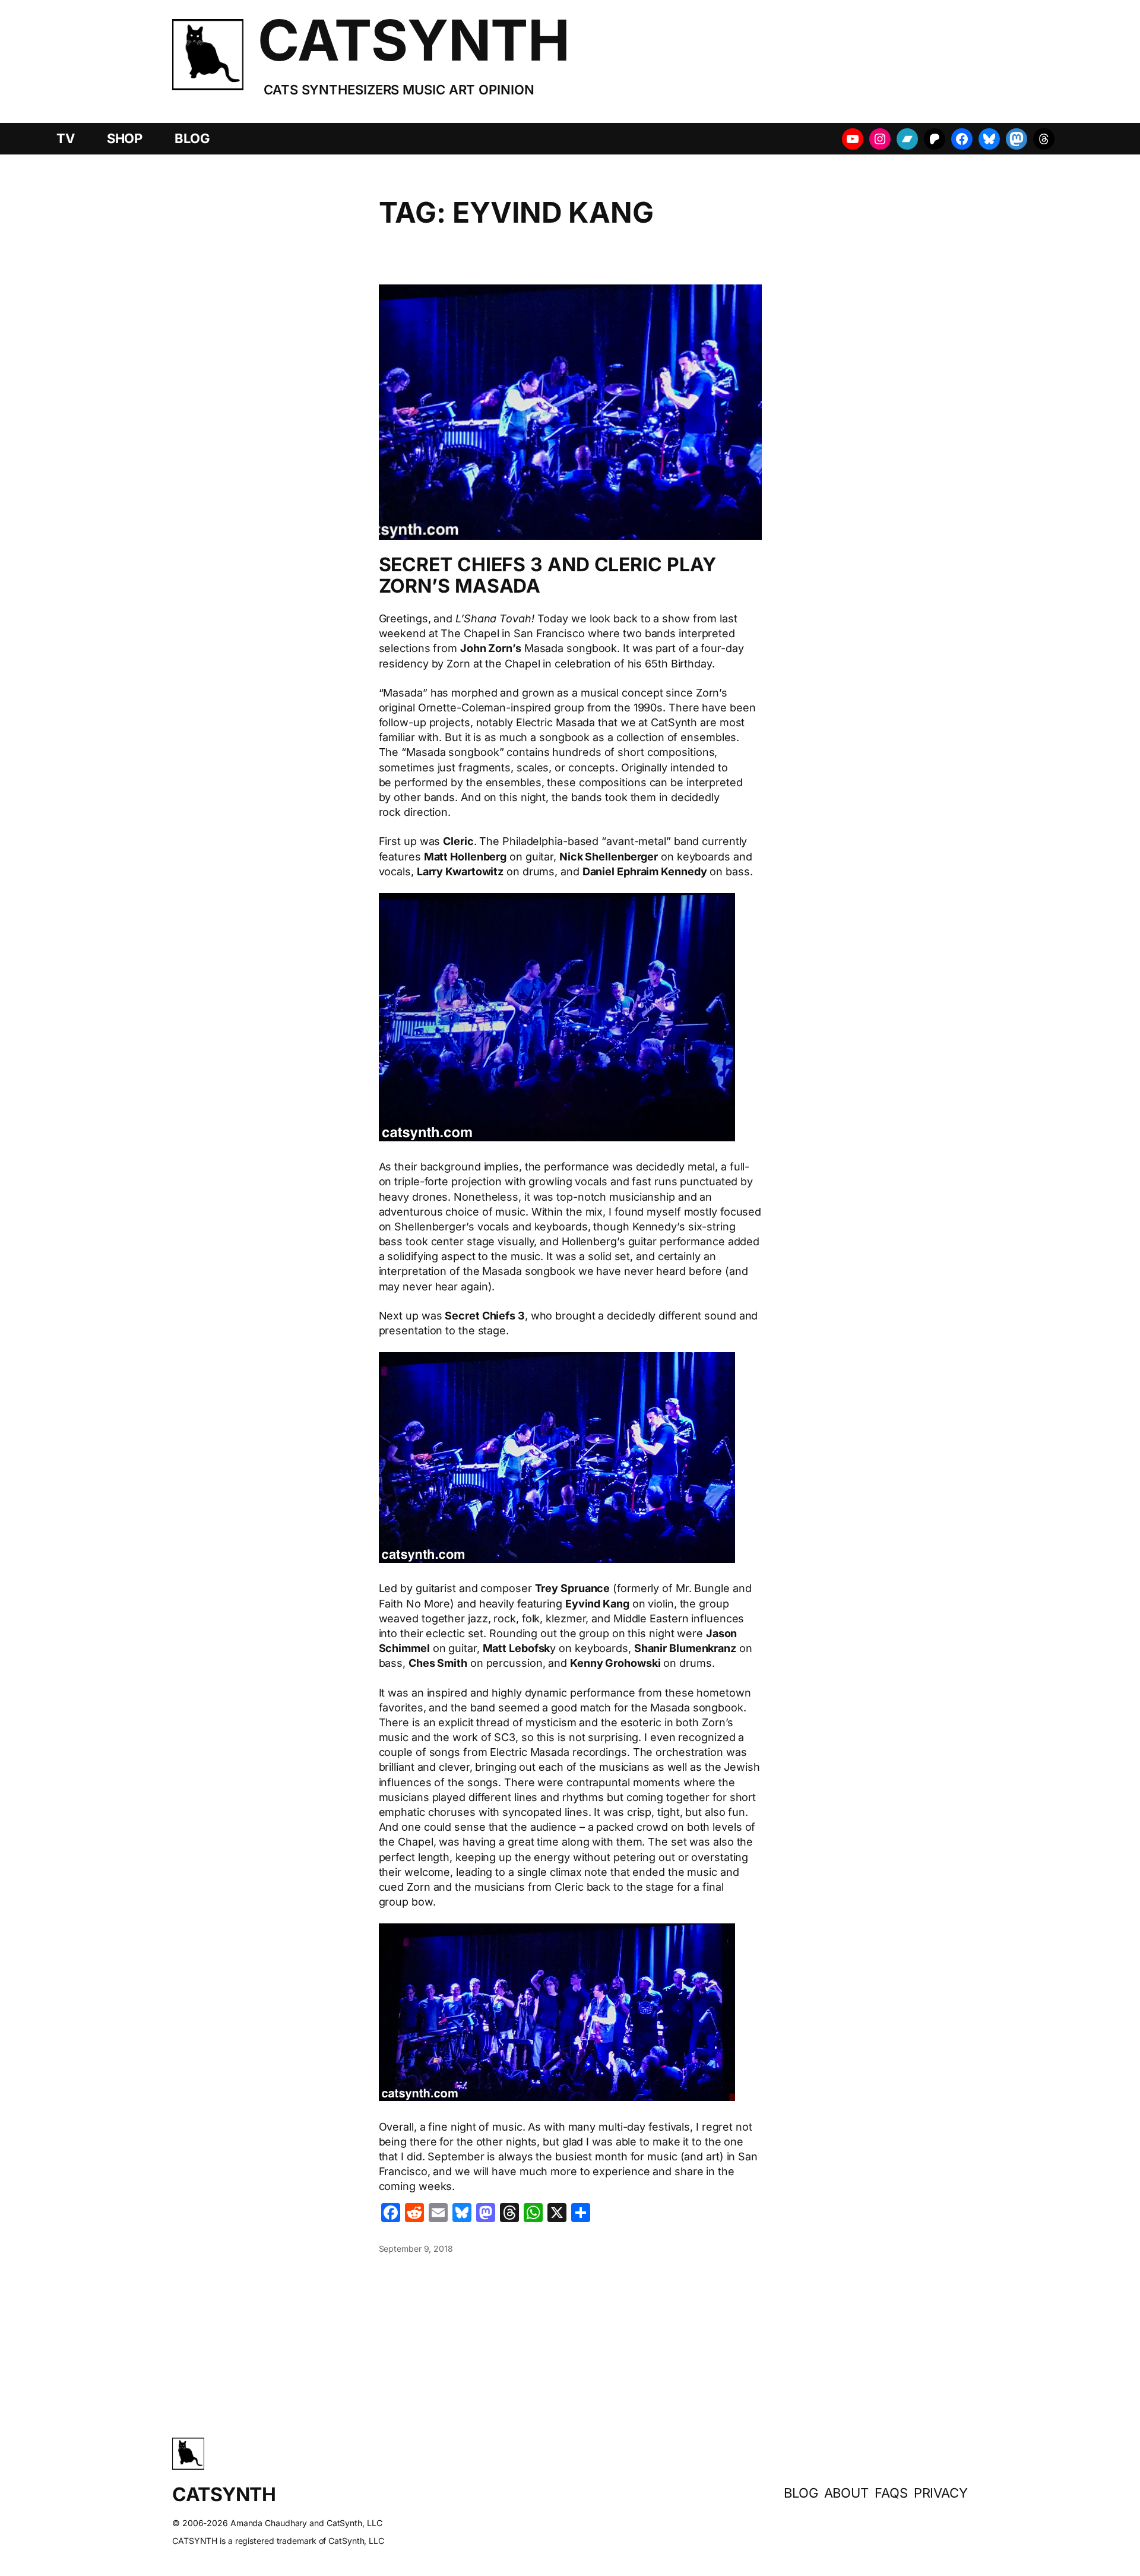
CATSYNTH (414, 40)
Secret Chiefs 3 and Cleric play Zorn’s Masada (547, 575)
